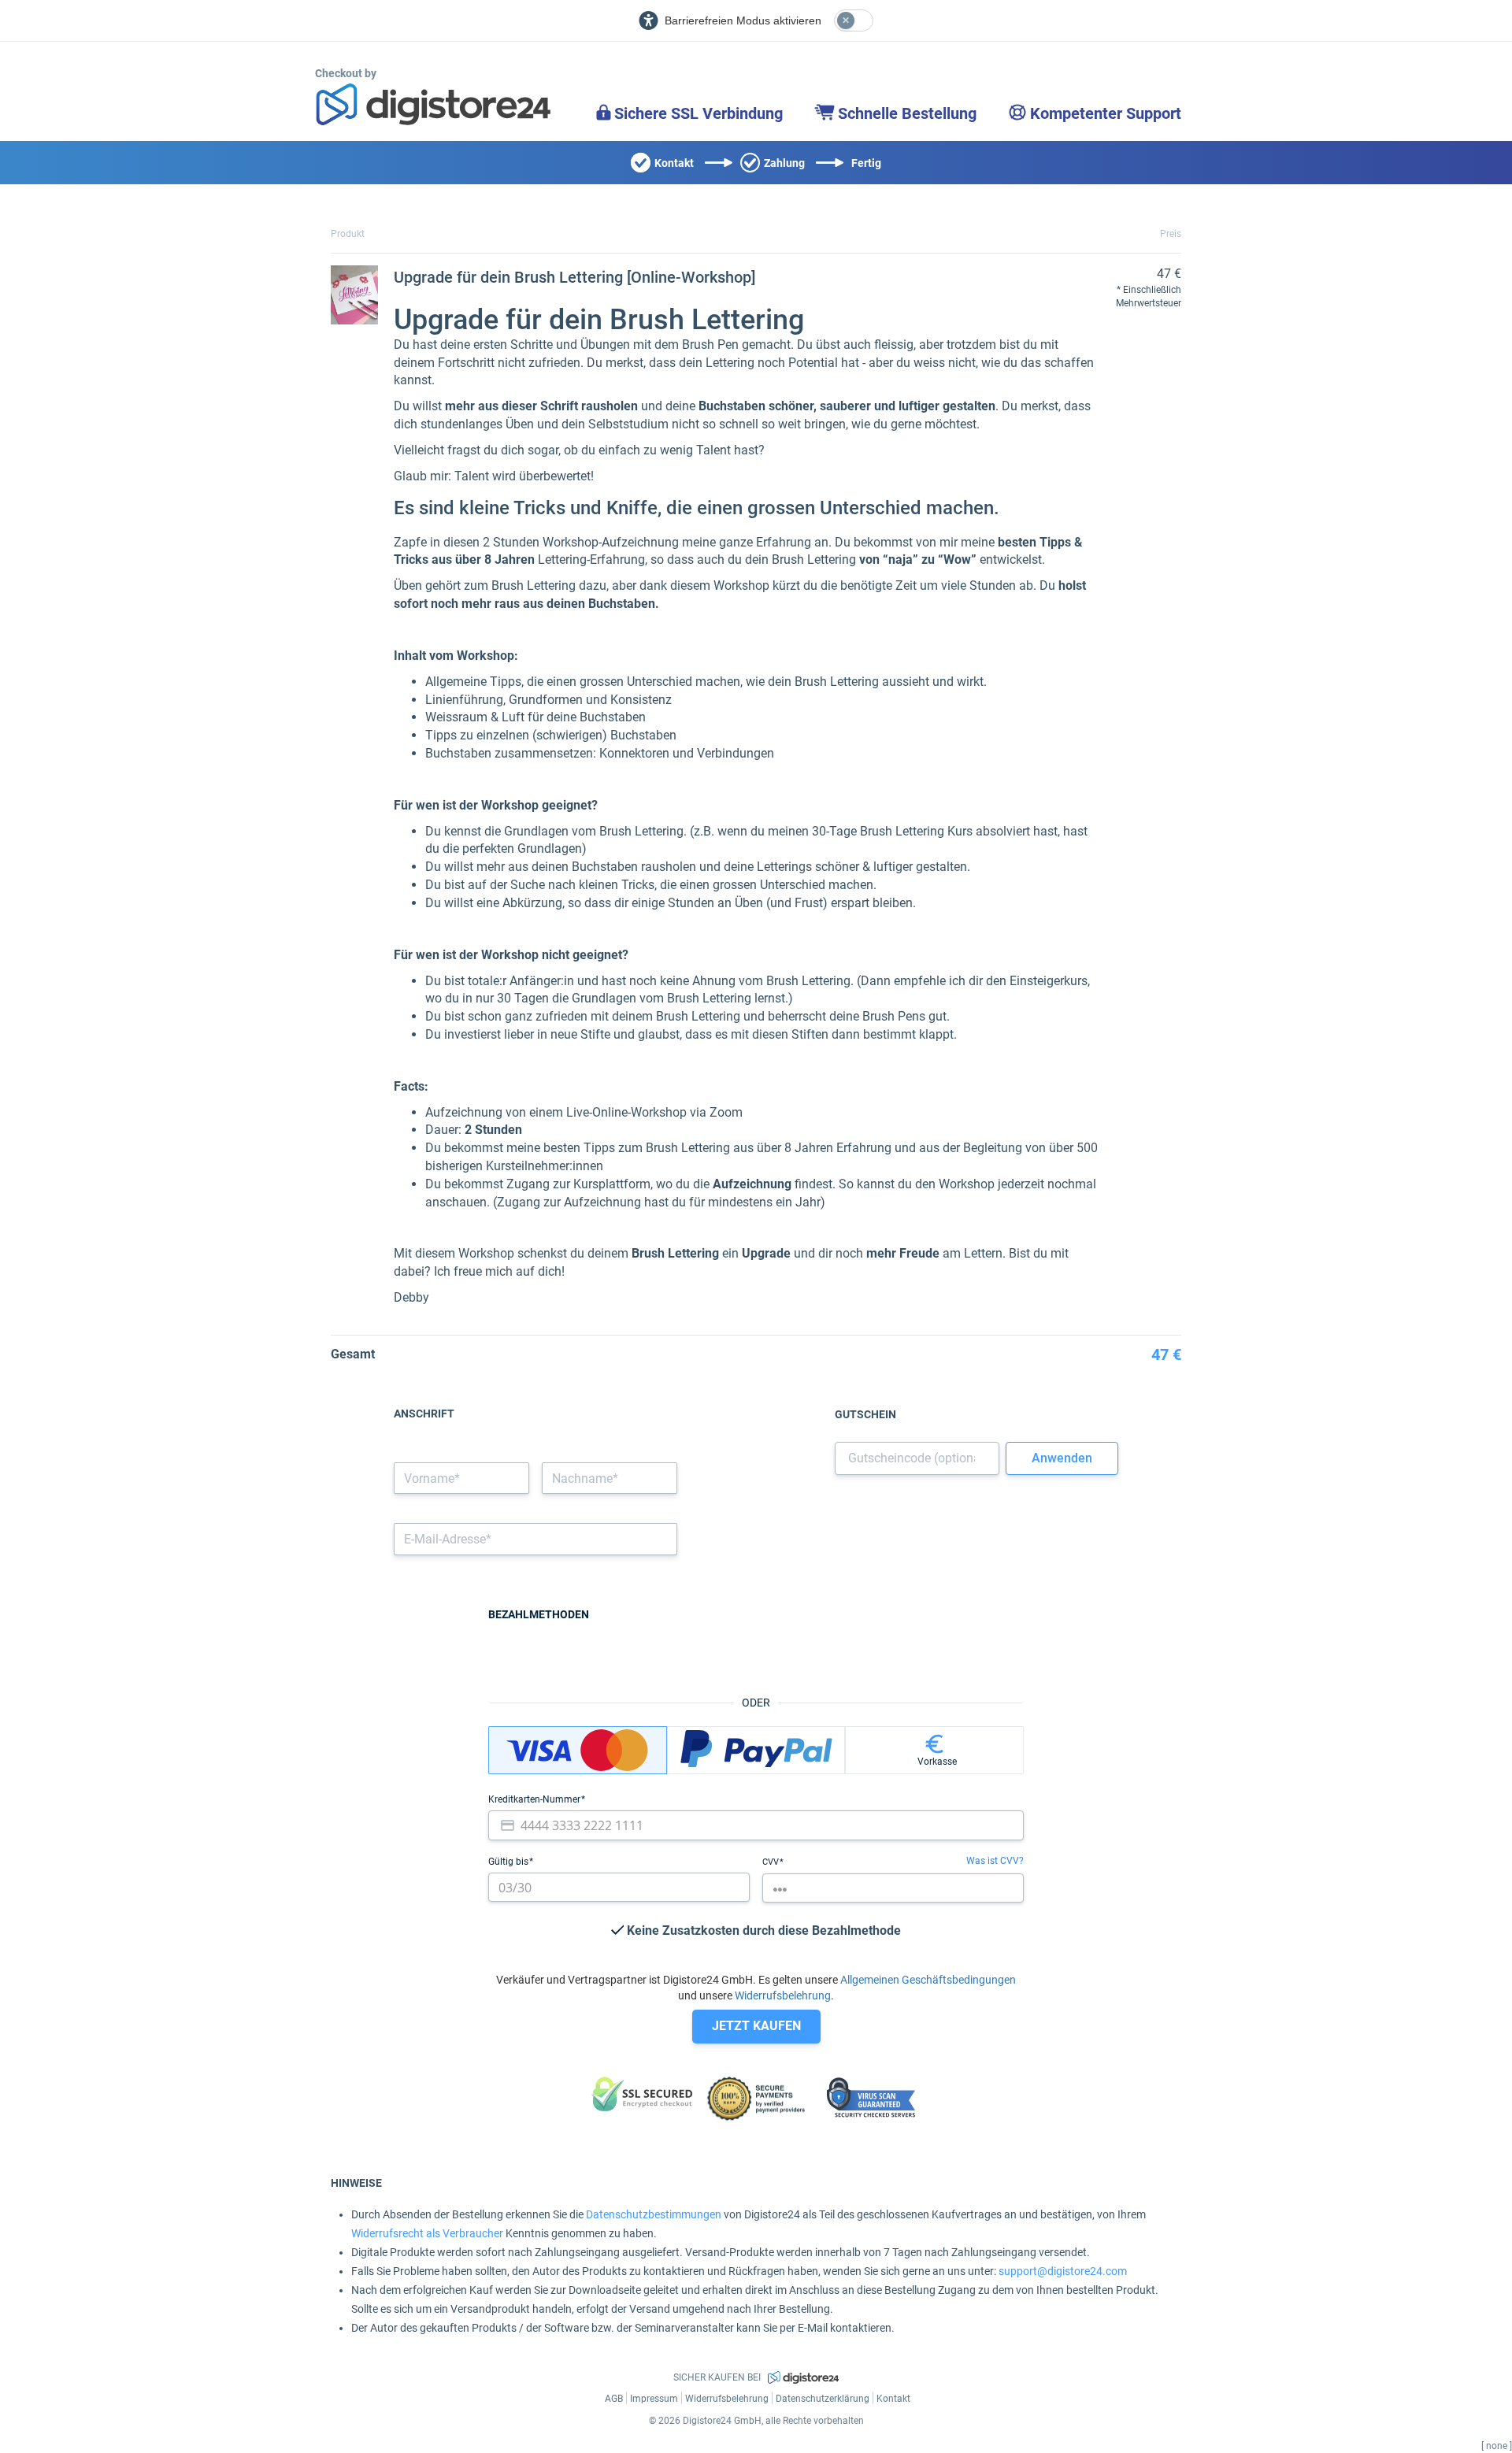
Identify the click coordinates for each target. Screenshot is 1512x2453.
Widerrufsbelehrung (783, 1995)
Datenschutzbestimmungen (654, 2214)
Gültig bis (510, 1862)
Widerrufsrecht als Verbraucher (427, 2233)
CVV (772, 1862)
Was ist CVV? (995, 1861)
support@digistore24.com (1063, 2271)
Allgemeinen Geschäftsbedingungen (928, 1980)
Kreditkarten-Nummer (535, 1799)
